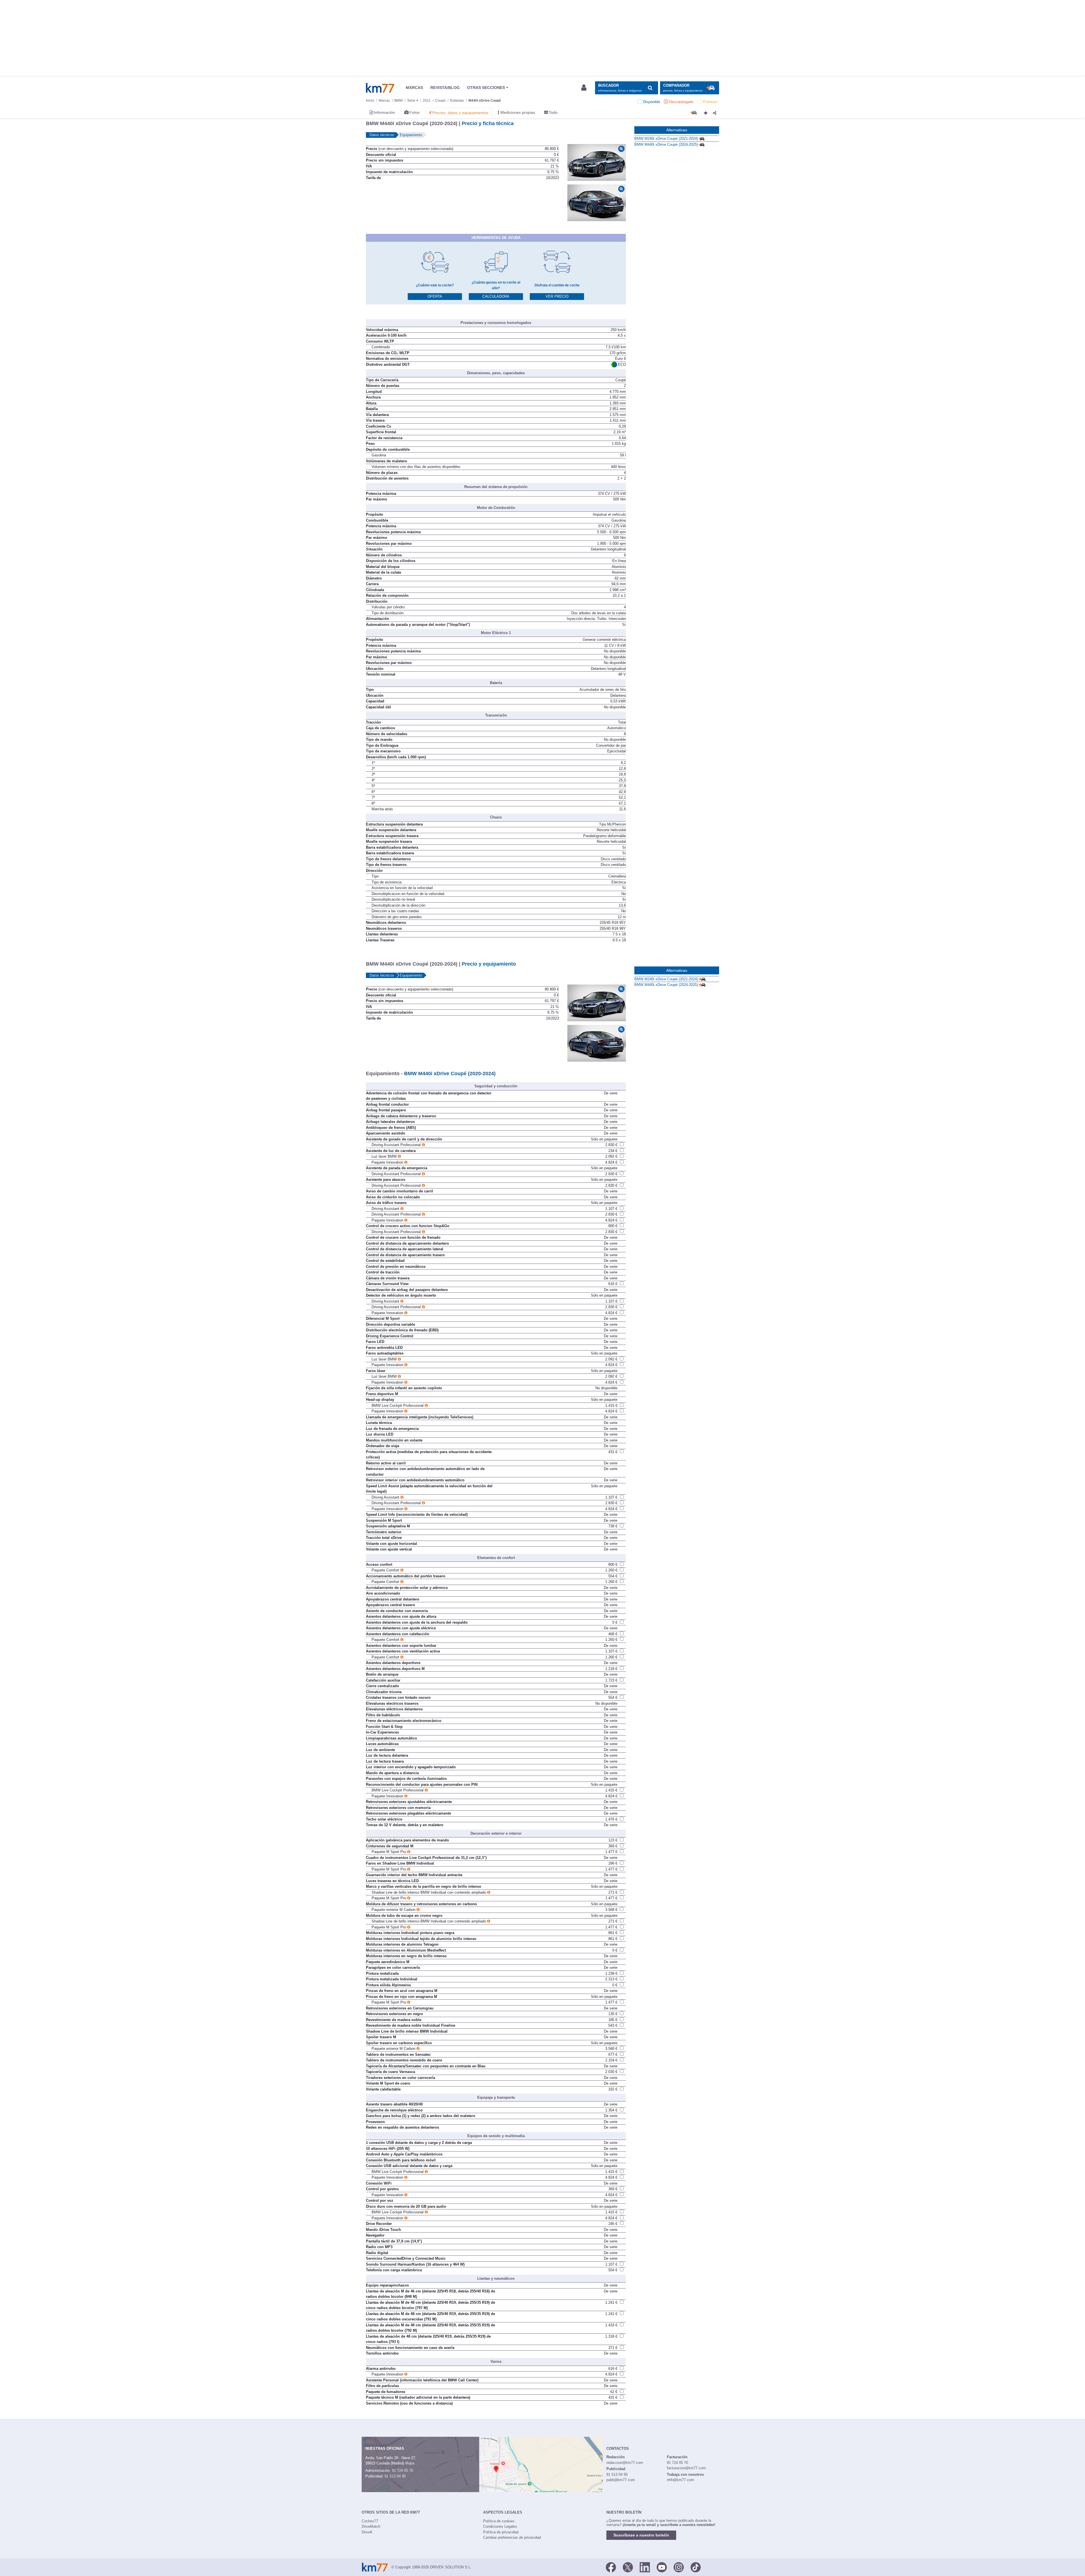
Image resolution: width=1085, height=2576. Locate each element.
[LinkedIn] (645, 2567)
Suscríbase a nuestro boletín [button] (641, 2535)
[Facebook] (611, 2567)
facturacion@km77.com (686, 2468)
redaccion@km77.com (625, 2463)
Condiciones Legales (500, 2526)
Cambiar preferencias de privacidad (512, 2537)
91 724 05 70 (402, 2471)
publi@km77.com (621, 2480)
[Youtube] (662, 2567)
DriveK (367, 2532)
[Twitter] (628, 2567)
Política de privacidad (501, 2532)
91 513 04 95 (395, 2476)
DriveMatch (371, 2526)
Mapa (410, 2463)
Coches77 (370, 2521)
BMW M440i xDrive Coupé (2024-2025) (666, 144)
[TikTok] (696, 2567)
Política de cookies (499, 2521)
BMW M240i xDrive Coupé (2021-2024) (666, 139)
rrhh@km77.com (680, 2480)
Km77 (380, 88)
